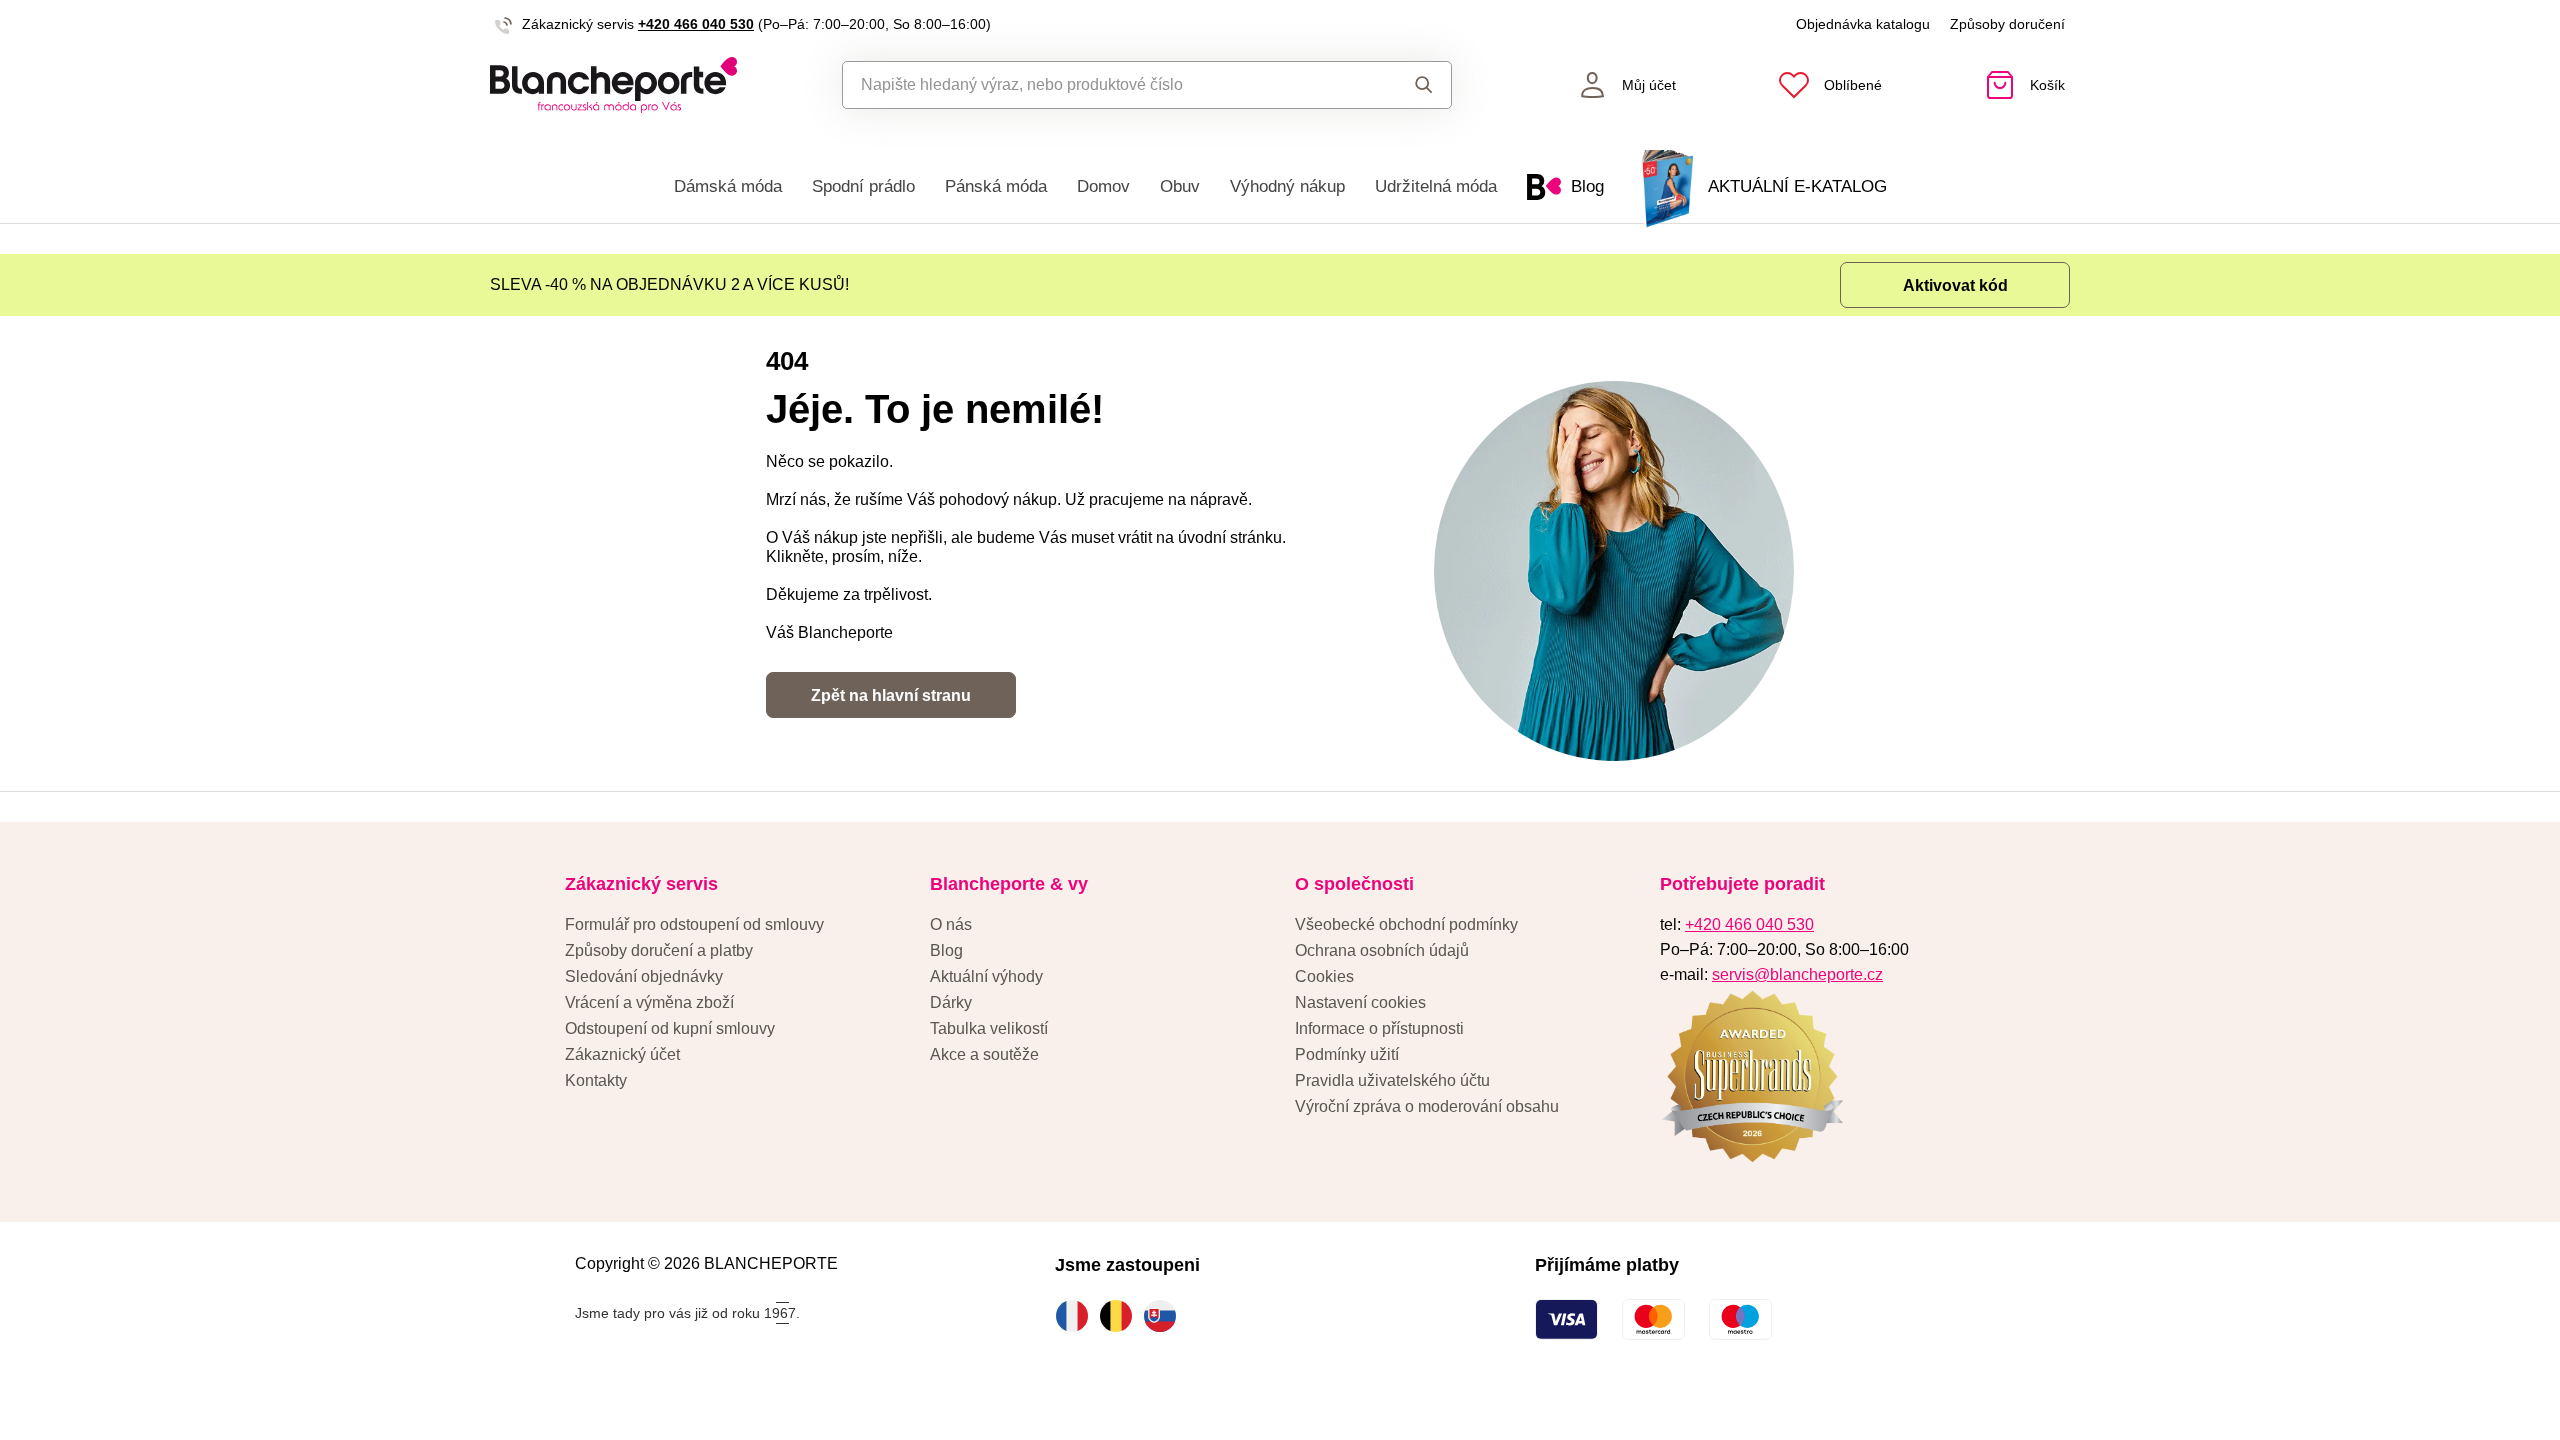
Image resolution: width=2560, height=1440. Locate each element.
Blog (946, 950)
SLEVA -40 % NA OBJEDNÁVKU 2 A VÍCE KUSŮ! (669, 284)
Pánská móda (996, 186)
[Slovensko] (1165, 1316)
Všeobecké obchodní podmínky (1406, 924)
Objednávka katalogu (1863, 24)
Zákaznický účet (622, 1054)
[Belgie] (1121, 1316)
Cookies (1324, 976)
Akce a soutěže (984, 1054)
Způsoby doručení (2007, 24)
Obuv (1180, 186)
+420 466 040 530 (696, 24)
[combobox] (1101, 85)
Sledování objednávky (644, 976)
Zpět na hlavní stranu (891, 695)
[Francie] (1077, 1316)
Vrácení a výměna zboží (649, 1002)
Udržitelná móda (1436, 186)
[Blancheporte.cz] (613, 85)
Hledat (1404, 85)
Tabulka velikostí (989, 1028)
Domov (1103, 186)
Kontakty (596, 1080)
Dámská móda (728, 186)
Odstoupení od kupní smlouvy (670, 1028)
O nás (951, 924)
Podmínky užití (1347, 1054)
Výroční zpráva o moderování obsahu (1427, 1106)
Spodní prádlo (863, 186)
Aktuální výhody (986, 976)
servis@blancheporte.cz (1797, 974)
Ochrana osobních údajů (1382, 950)
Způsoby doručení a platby (659, 950)
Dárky (951, 1002)
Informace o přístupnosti (1379, 1028)
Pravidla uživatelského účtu (1392, 1080)
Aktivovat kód (1955, 285)
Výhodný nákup (1287, 186)
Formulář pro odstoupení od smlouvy (694, 924)
